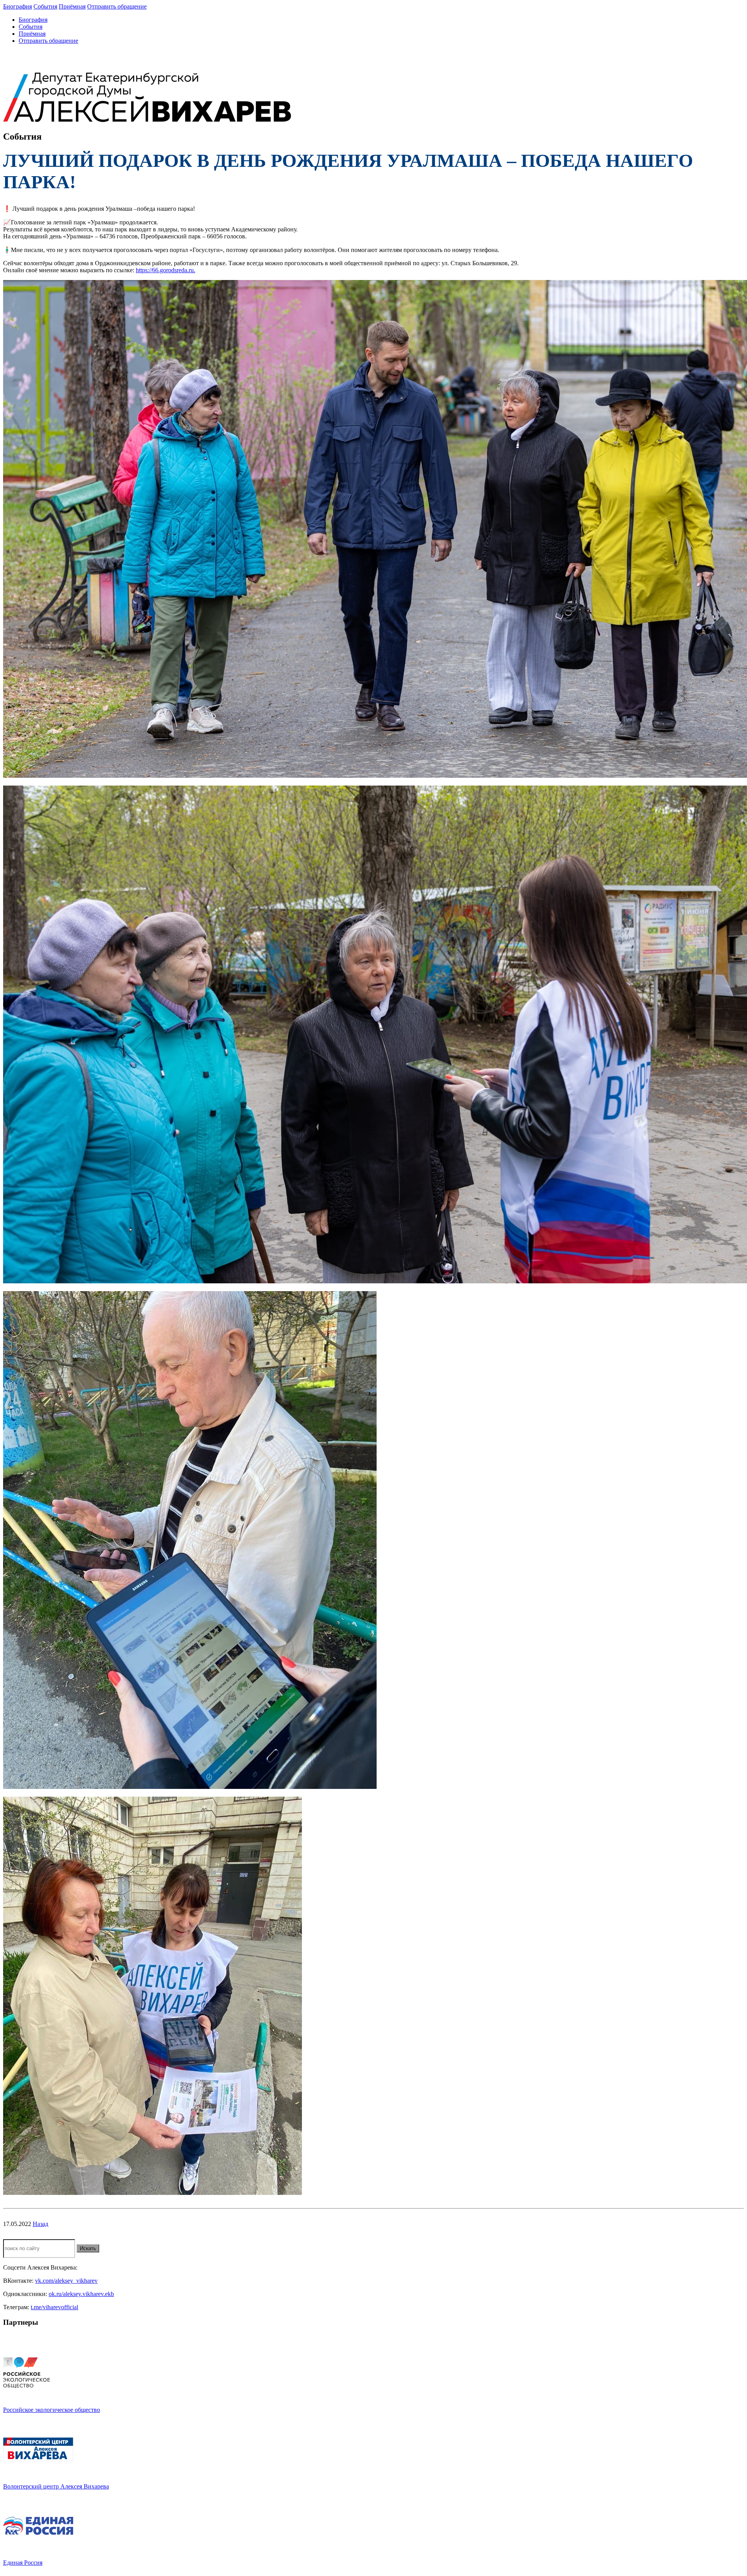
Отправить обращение (117, 6)
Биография (18, 6)
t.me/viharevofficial (54, 2307)
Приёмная (72, 6)
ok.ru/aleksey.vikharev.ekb (81, 2294)
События (45, 6)
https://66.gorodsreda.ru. (166, 270)
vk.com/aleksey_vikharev (66, 2281)
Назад (40, 2224)
